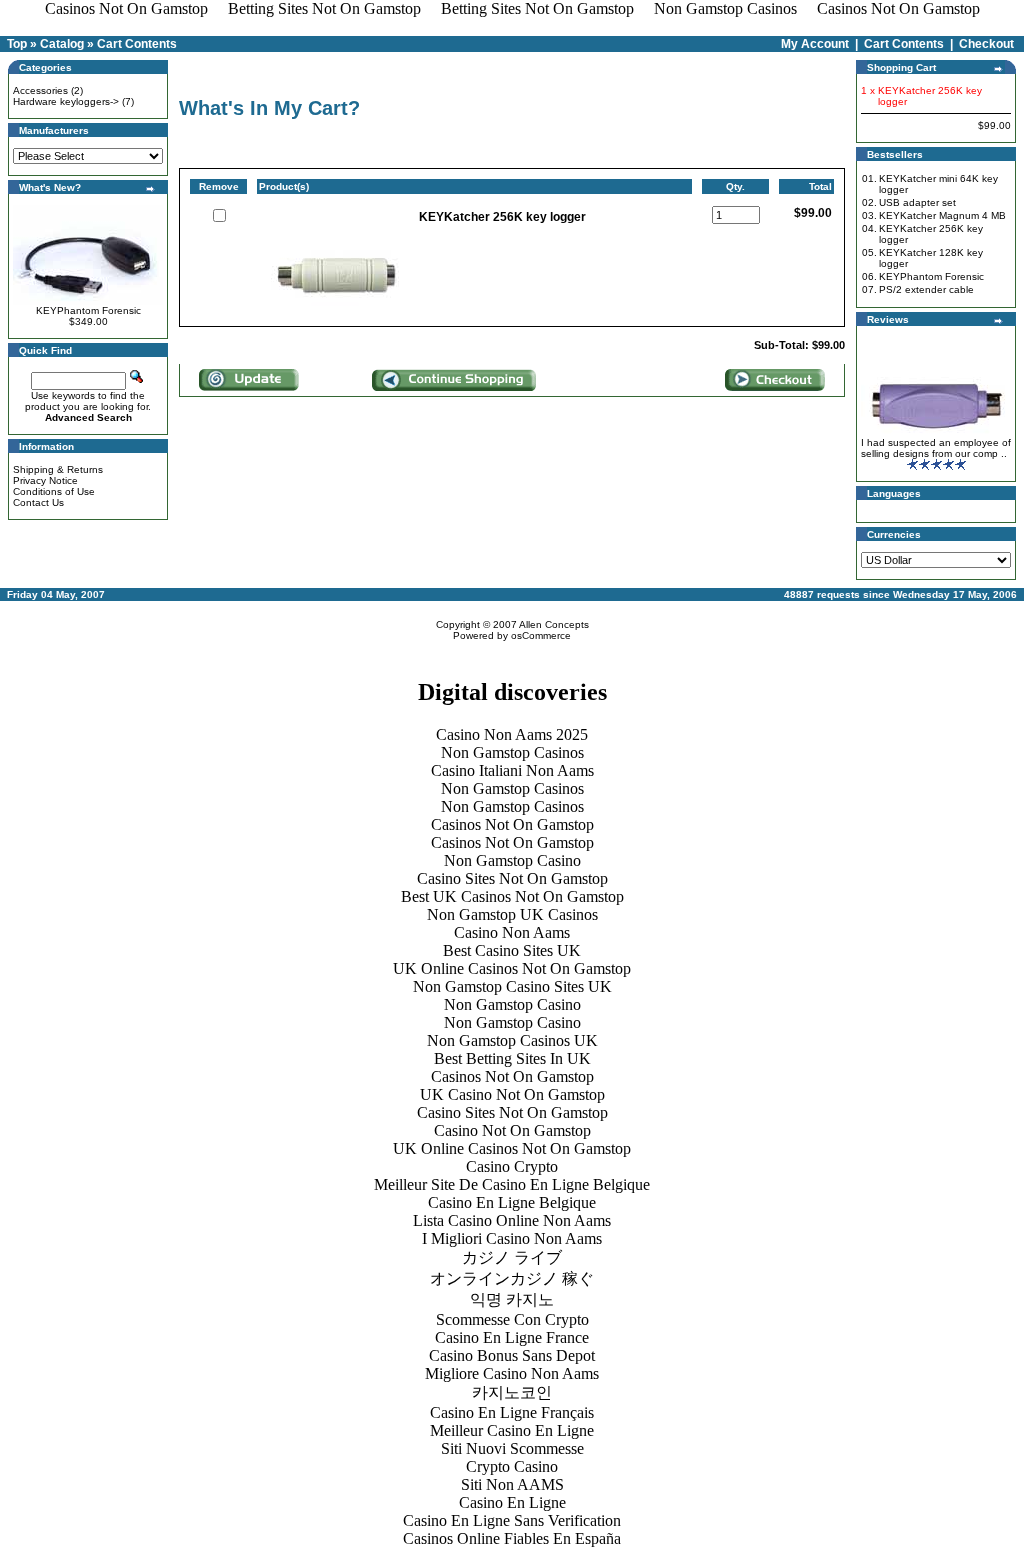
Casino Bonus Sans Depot (512, 1355)
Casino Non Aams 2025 (512, 734)
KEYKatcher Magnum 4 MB (942, 215)
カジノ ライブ (512, 1257)
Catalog (62, 44)
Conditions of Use (54, 491)
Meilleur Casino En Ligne (512, 1430)
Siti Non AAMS (512, 1484)
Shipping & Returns (58, 469)
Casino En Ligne (512, 1502)
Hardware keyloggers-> (66, 101)
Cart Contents (137, 44)
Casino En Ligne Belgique (512, 1202)
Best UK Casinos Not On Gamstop (512, 896)
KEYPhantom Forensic (88, 310)
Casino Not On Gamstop (512, 1130)
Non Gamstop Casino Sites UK (512, 986)
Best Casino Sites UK (512, 950)
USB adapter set (917, 202)
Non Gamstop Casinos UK (512, 1040)
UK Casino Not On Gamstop (512, 1094)
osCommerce (541, 635)
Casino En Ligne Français (512, 1412)
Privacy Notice (45, 480)
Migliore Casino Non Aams (512, 1373)
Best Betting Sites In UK (512, 1058)
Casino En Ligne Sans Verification (512, 1520)
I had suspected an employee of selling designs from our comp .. (936, 448)
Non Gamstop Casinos (512, 752)
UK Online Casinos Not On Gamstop (512, 968)
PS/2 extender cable (926, 289)
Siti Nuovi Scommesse (512, 1448)
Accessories (40, 90)
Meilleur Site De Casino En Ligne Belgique (512, 1184)
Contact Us (38, 502)
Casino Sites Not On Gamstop (512, 878)
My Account (815, 44)
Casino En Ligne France (512, 1337)
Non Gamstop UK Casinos (512, 914)
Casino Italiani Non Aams (512, 770)
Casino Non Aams (512, 932)
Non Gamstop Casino (512, 860)
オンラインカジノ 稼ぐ (512, 1278)
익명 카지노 (512, 1299)
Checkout (986, 44)
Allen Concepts (554, 624)
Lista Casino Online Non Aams (512, 1220)
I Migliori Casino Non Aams (512, 1238)
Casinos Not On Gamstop (512, 824)
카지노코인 (512, 1392)
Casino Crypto (512, 1166)
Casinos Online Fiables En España (512, 1538)
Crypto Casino (512, 1466)
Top (17, 44)
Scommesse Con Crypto (512, 1319)
